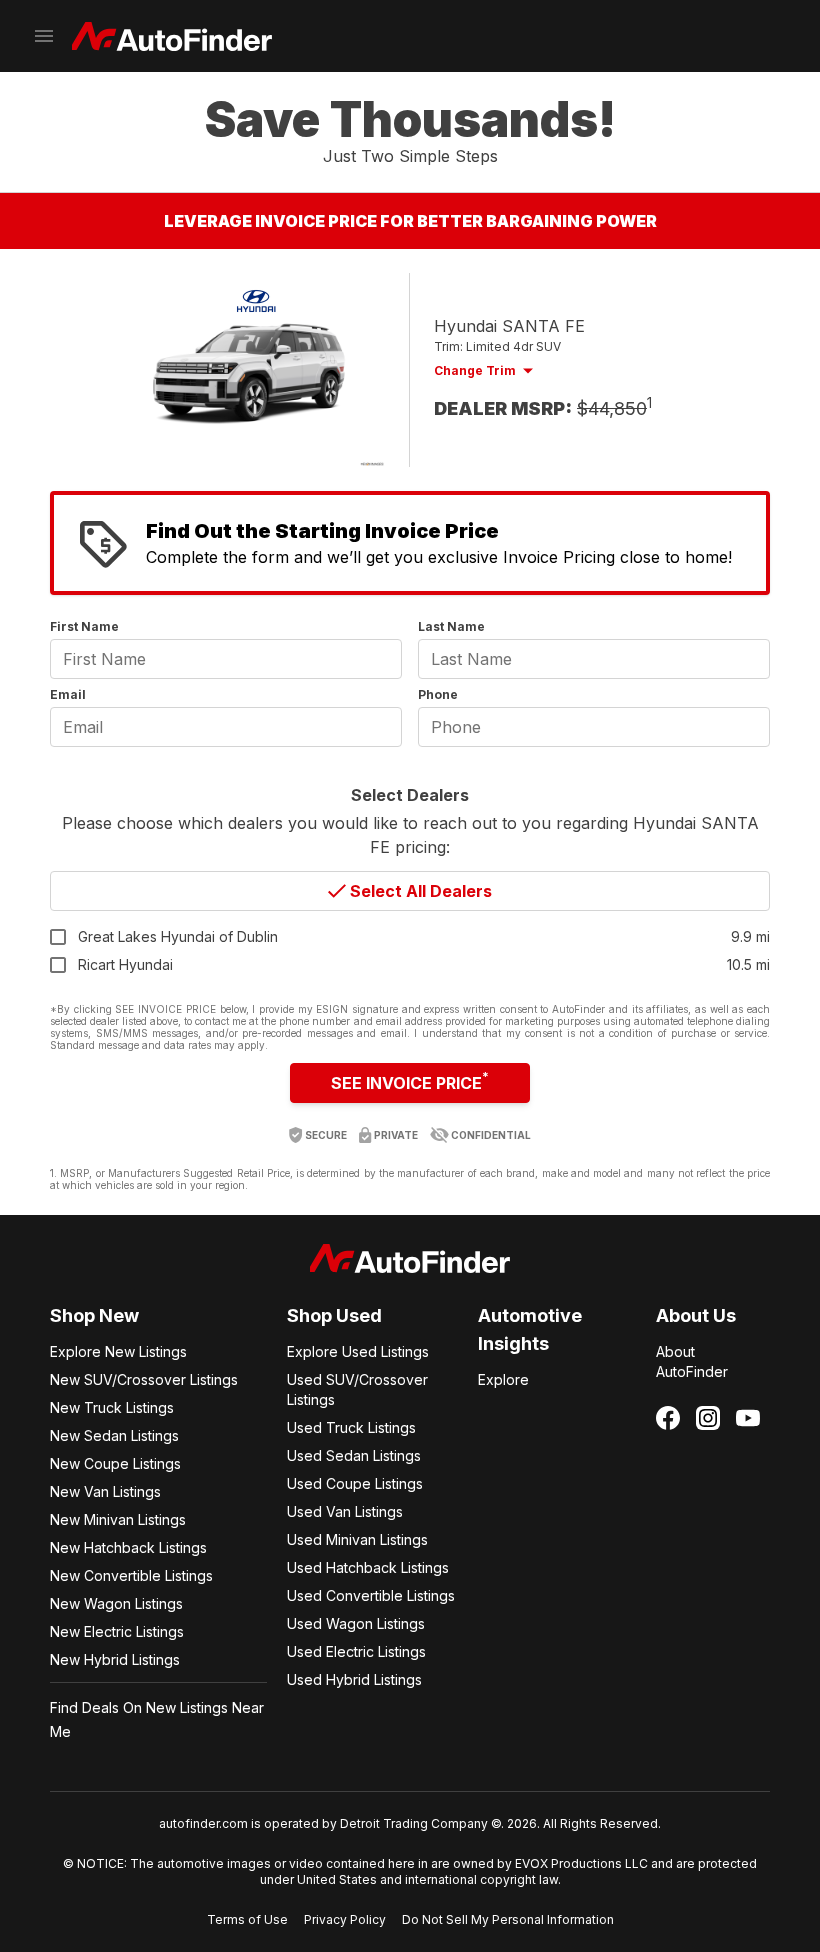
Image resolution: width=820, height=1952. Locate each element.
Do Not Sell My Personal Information (508, 1919)
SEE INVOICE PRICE (410, 1081)
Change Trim (475, 370)
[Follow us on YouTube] (748, 1418)
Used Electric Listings (356, 1651)
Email (68, 694)
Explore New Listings (118, 1351)
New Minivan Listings (118, 1519)
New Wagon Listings (116, 1603)
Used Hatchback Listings (368, 1567)
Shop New (94, 1315)
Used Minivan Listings (357, 1539)
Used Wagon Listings (356, 1623)
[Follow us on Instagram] (708, 1418)
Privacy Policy (345, 1919)
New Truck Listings (112, 1407)
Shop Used (334, 1315)
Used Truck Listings (351, 1427)
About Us (696, 1315)
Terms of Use (247, 1919)
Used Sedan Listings (354, 1455)
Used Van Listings (345, 1511)
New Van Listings (105, 1491)
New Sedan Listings (114, 1435)
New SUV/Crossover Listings (144, 1379)
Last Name (451, 626)
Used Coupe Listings (355, 1483)
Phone (438, 694)
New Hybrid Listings (115, 1659)
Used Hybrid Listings (354, 1679)
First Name (84, 626)
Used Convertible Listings (371, 1595)
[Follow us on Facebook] (668, 1418)
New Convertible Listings (131, 1575)
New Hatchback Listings (128, 1547)
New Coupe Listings (115, 1463)
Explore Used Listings (358, 1351)
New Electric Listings (117, 1631)
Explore (503, 1379)
